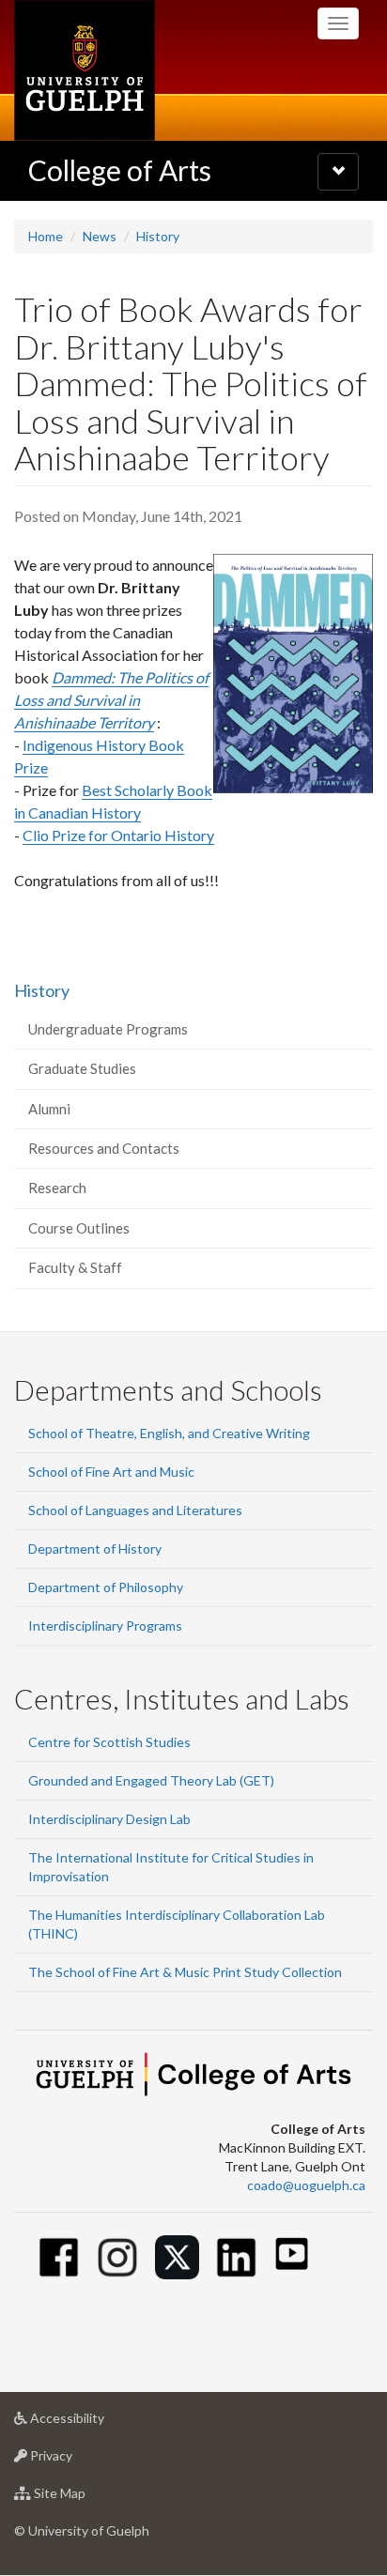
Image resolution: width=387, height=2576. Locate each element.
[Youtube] (292, 2254)
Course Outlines (79, 1228)
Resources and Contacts (104, 1148)
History (158, 236)
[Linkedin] (236, 2257)
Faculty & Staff (75, 1267)
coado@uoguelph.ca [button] (306, 2185)
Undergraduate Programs (108, 1029)
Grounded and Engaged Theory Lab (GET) (151, 1780)
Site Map (88, 2498)
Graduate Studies (82, 1068)
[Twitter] (177, 2257)
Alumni (49, 1109)
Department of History (95, 1549)
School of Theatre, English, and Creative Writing (169, 1433)
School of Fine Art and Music (111, 1472)
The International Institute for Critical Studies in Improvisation (171, 1867)
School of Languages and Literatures (135, 1510)
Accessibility (95, 2423)
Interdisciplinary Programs (105, 1625)
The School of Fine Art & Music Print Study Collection (185, 1972)
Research (57, 1188)
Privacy (79, 2461)
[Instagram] (118, 2257)
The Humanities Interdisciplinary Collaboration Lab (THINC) (177, 1924)
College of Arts (120, 170)
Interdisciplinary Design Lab (109, 1819)
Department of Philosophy (106, 1587)
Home (46, 236)
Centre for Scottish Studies (109, 1742)
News (100, 236)
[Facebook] (59, 2257)
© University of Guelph (82, 2530)
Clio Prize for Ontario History (118, 835)
